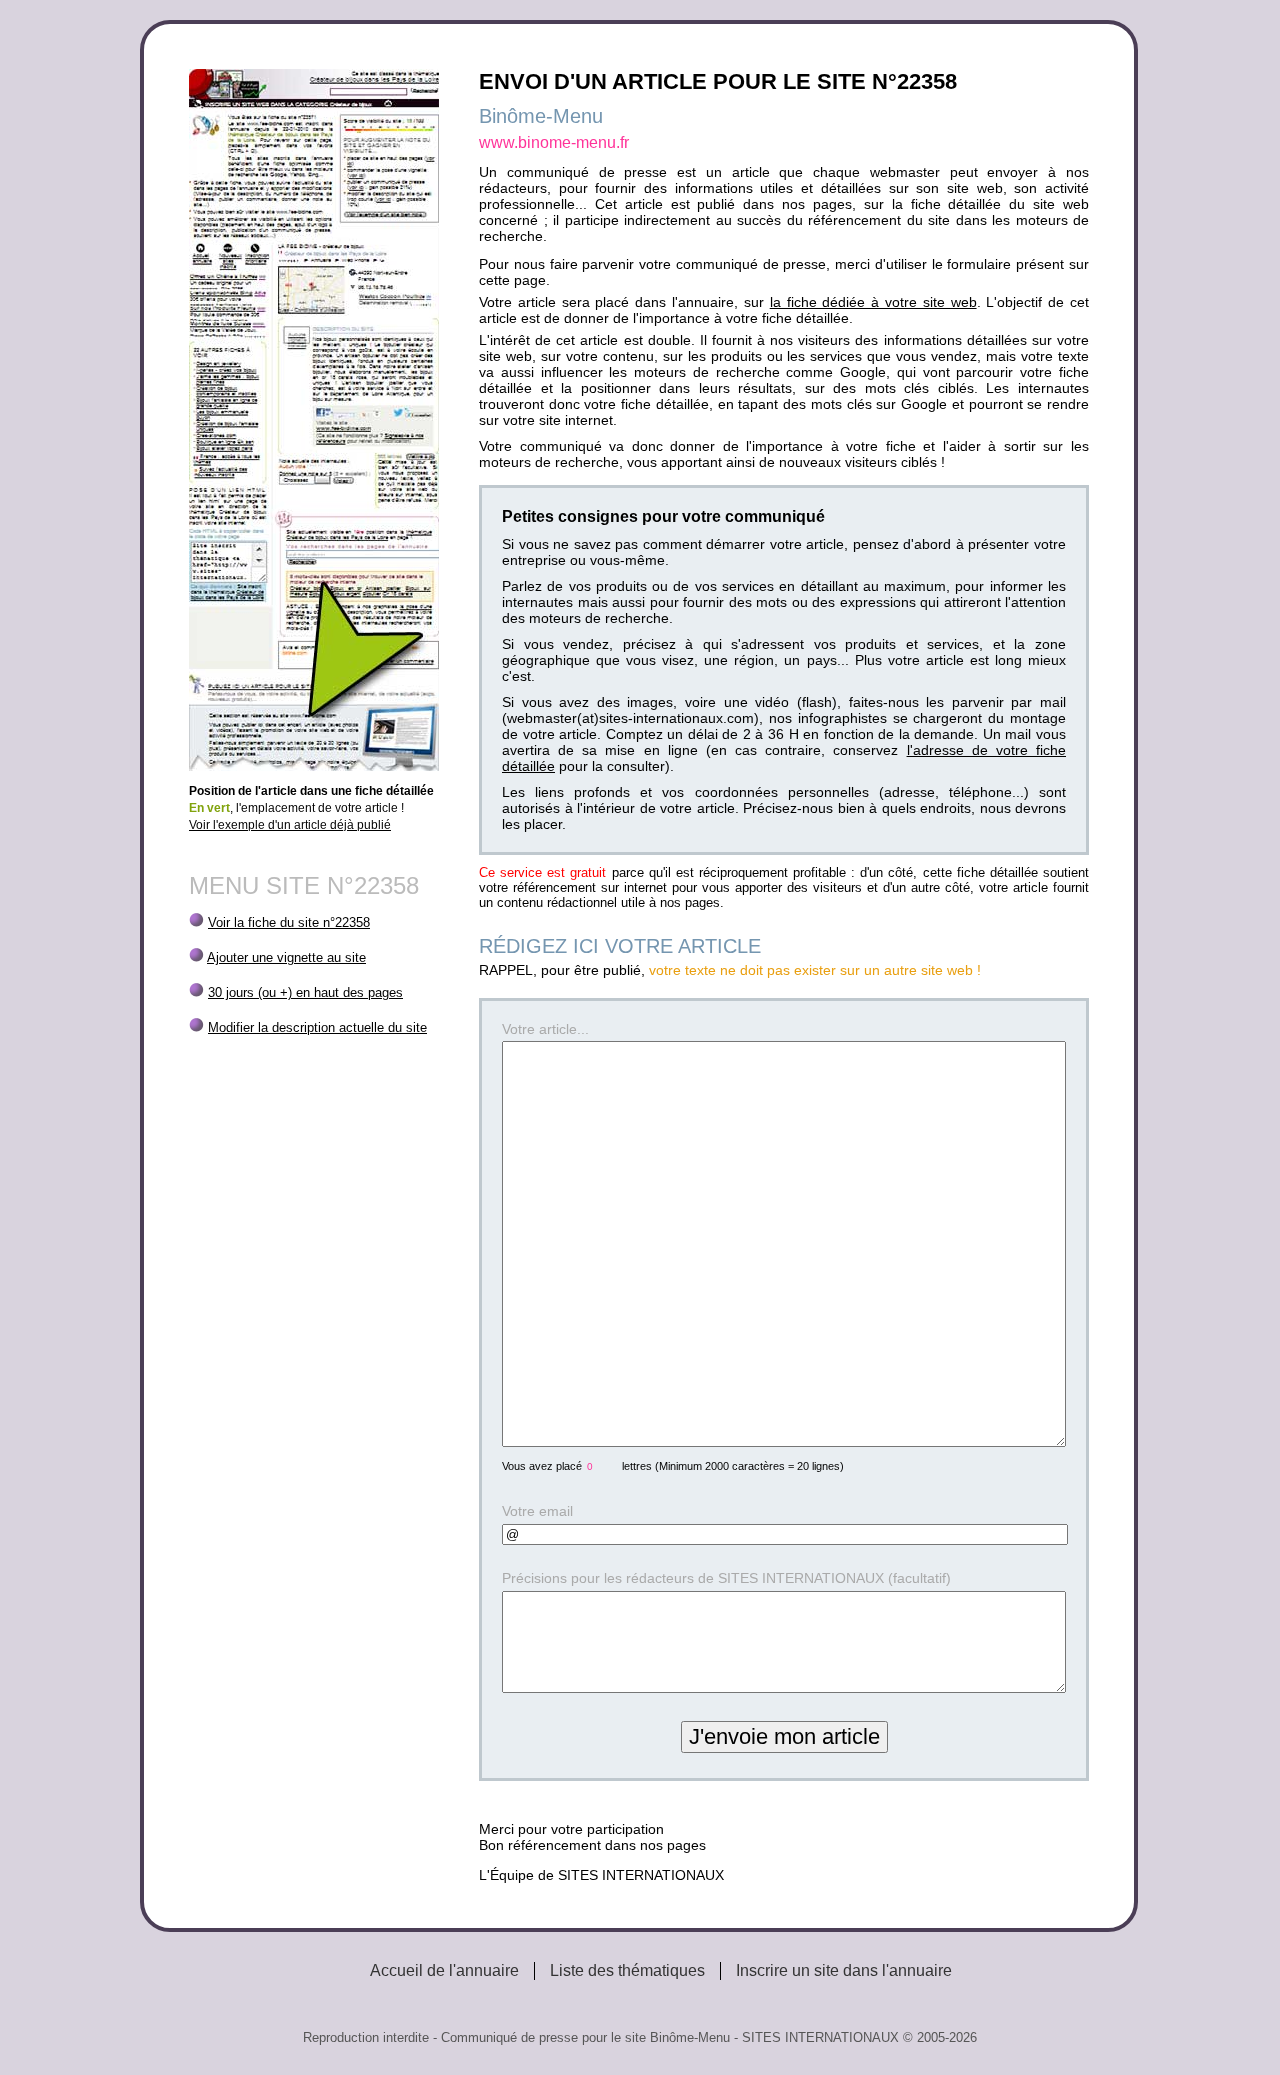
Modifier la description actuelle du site (317, 1027)
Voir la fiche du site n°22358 (289, 922)
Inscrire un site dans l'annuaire (844, 1970)
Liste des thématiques (627, 1970)
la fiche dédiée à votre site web (873, 302)
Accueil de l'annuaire (444, 1970)
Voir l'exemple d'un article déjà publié (290, 825)
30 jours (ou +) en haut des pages (305, 992)
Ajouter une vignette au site (286, 957)
